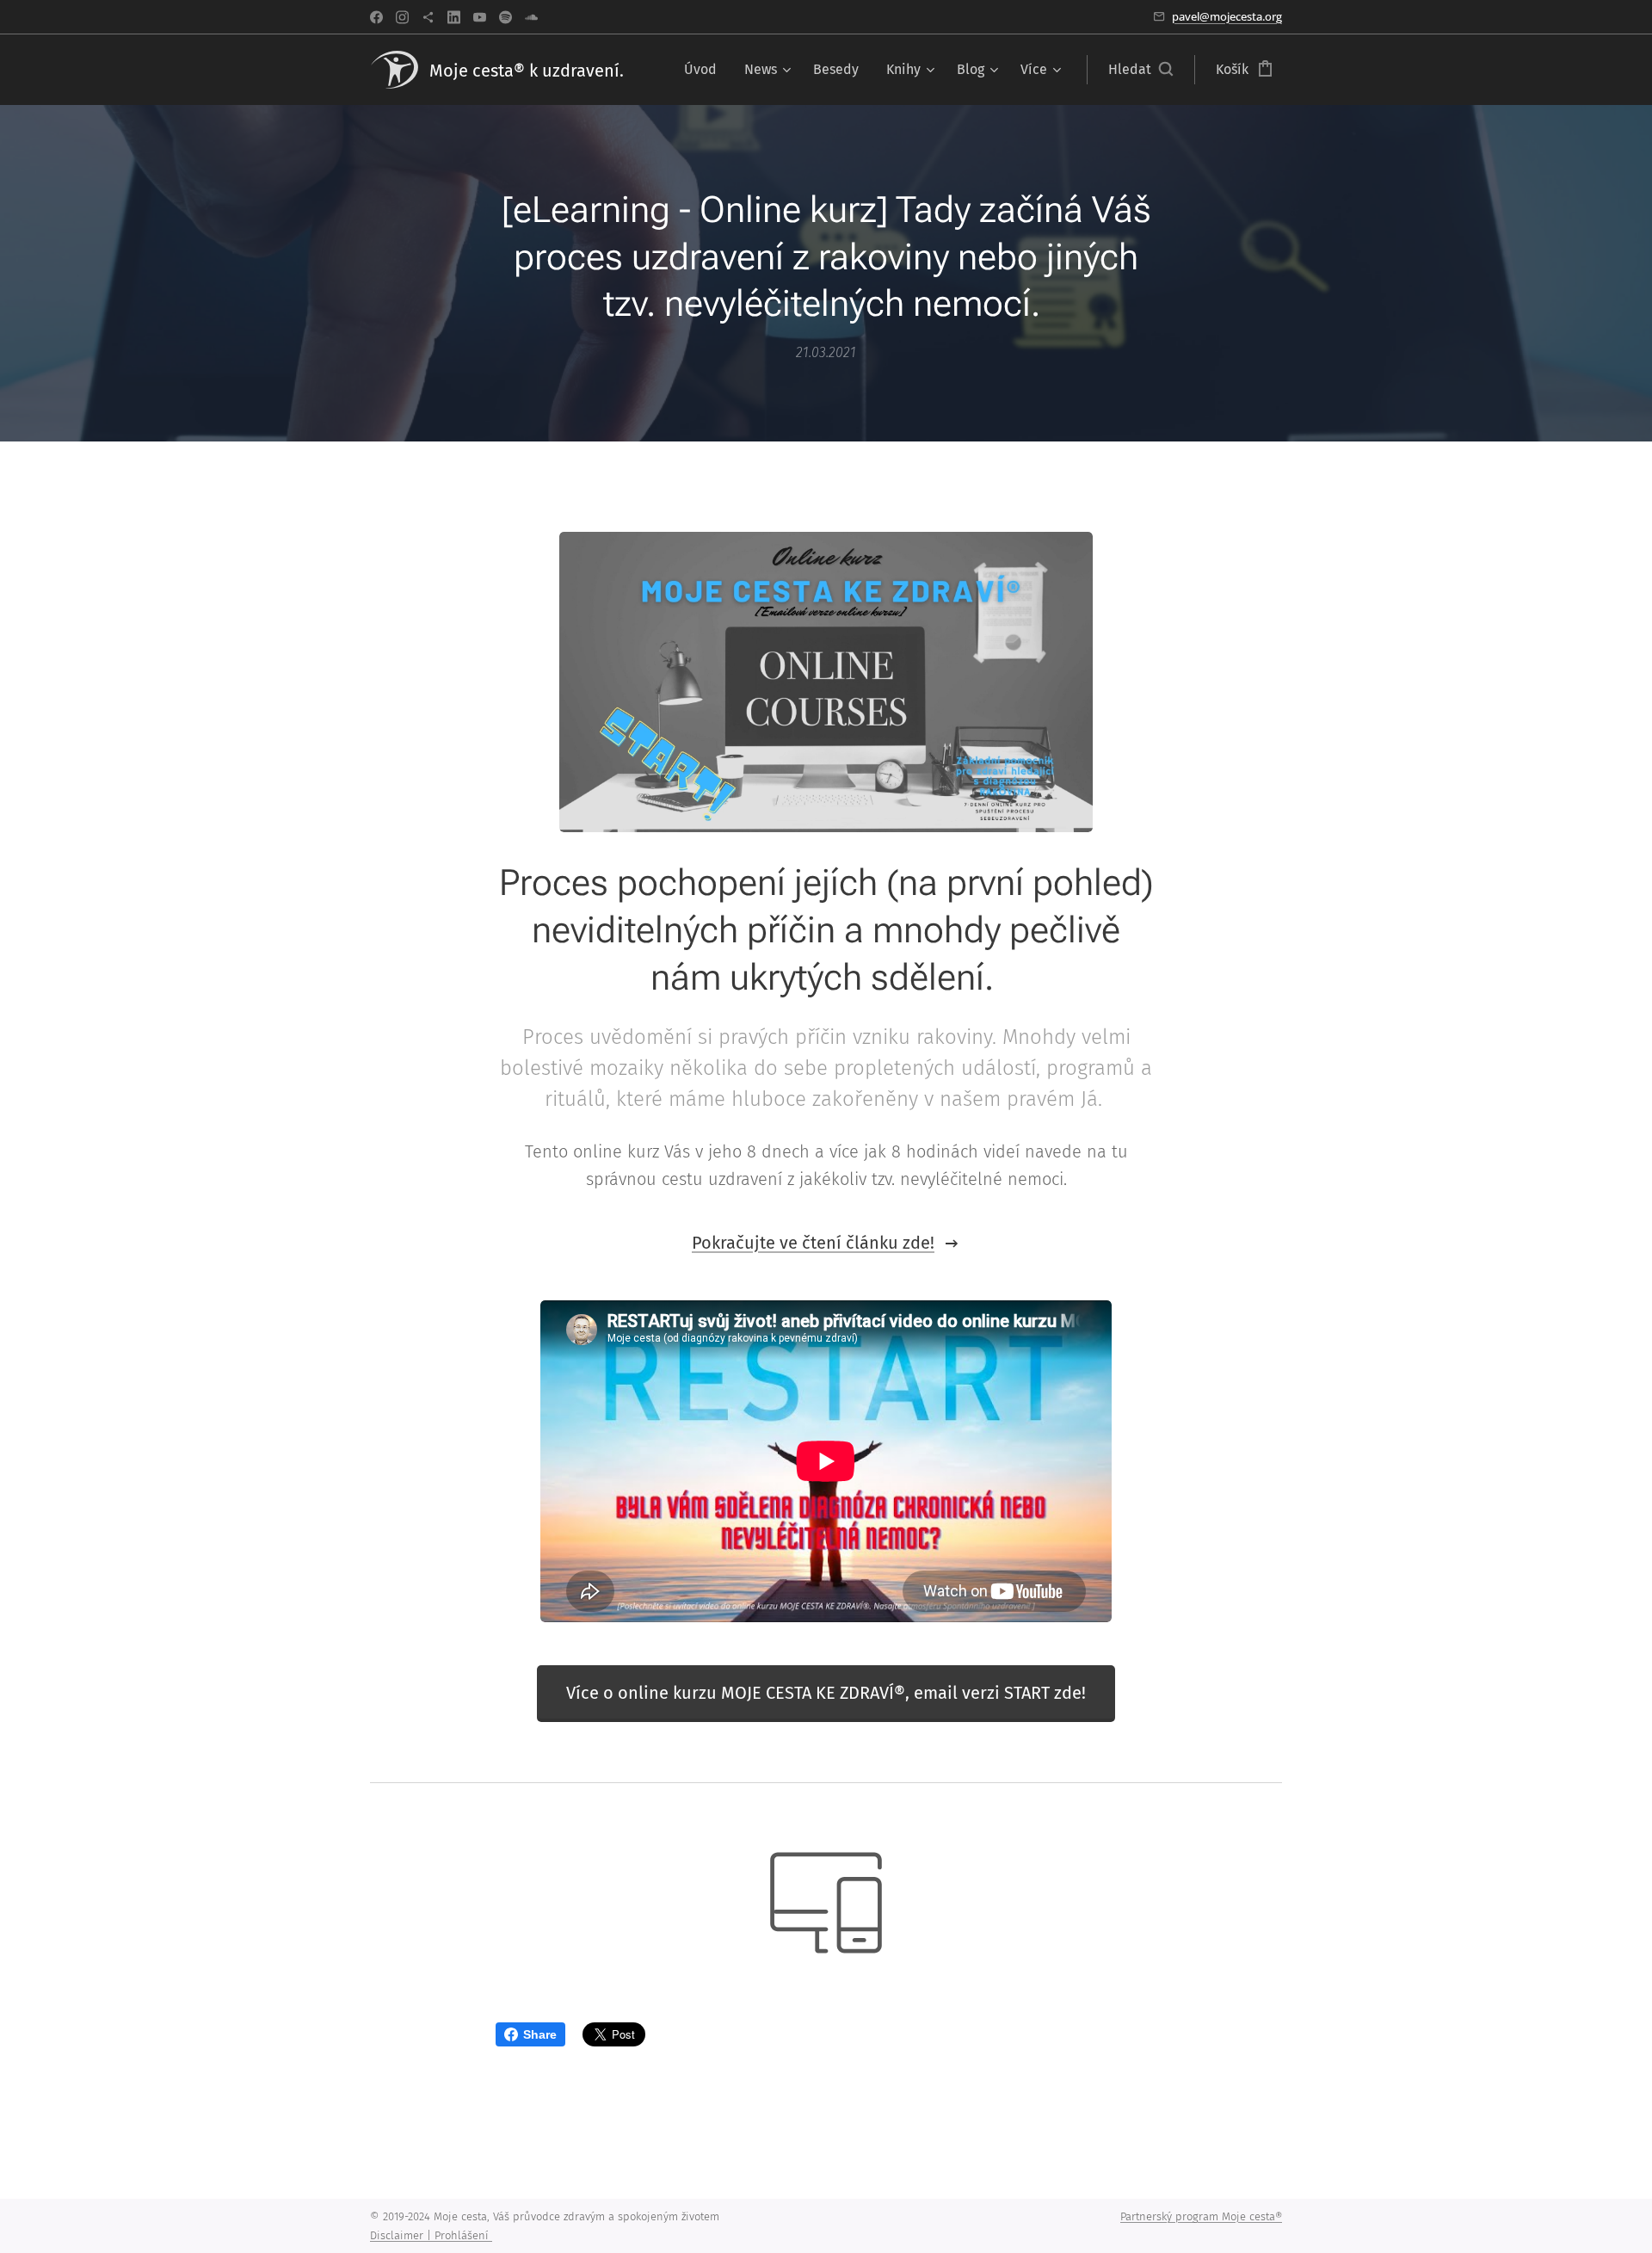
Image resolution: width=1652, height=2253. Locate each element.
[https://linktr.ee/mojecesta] (428, 17)
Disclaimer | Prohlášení (431, 2235)
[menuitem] (705, 70)
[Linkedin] (454, 17)
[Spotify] (505, 17)
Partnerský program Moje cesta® (1201, 2216)
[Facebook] (376, 17)
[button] (1140, 70)
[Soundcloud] (531, 17)
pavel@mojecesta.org (1227, 16)
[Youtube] (480, 17)
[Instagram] (402, 17)
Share (540, 2034)
